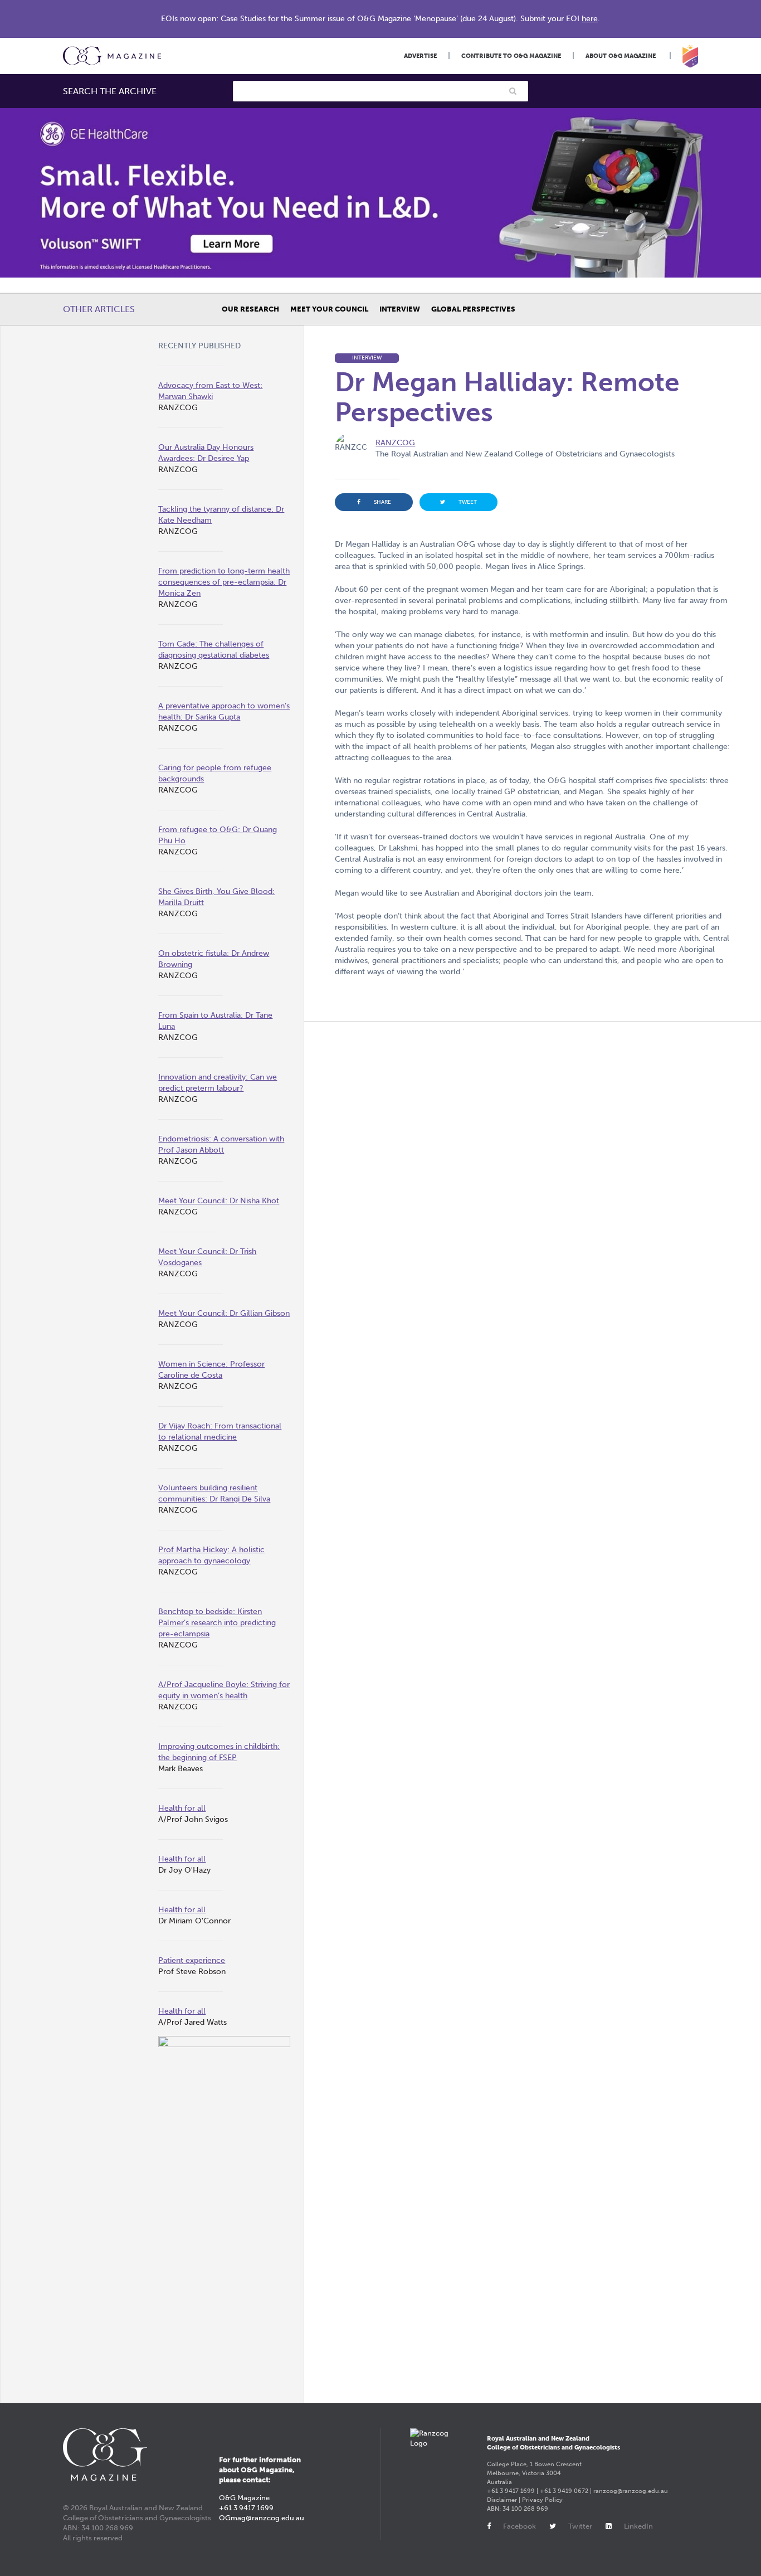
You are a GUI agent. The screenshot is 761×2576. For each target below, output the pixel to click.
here (590, 19)
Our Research (250, 309)
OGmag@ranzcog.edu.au (262, 2518)
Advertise (420, 56)
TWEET (468, 502)
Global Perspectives (473, 309)
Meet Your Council (329, 309)
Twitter (580, 2526)
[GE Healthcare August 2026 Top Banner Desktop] (380, 193)
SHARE (382, 502)
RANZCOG (395, 443)
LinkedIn (638, 2526)
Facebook (519, 2526)
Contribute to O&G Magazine (511, 56)
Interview (400, 309)
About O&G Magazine (621, 56)
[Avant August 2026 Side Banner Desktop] (224, 2212)
